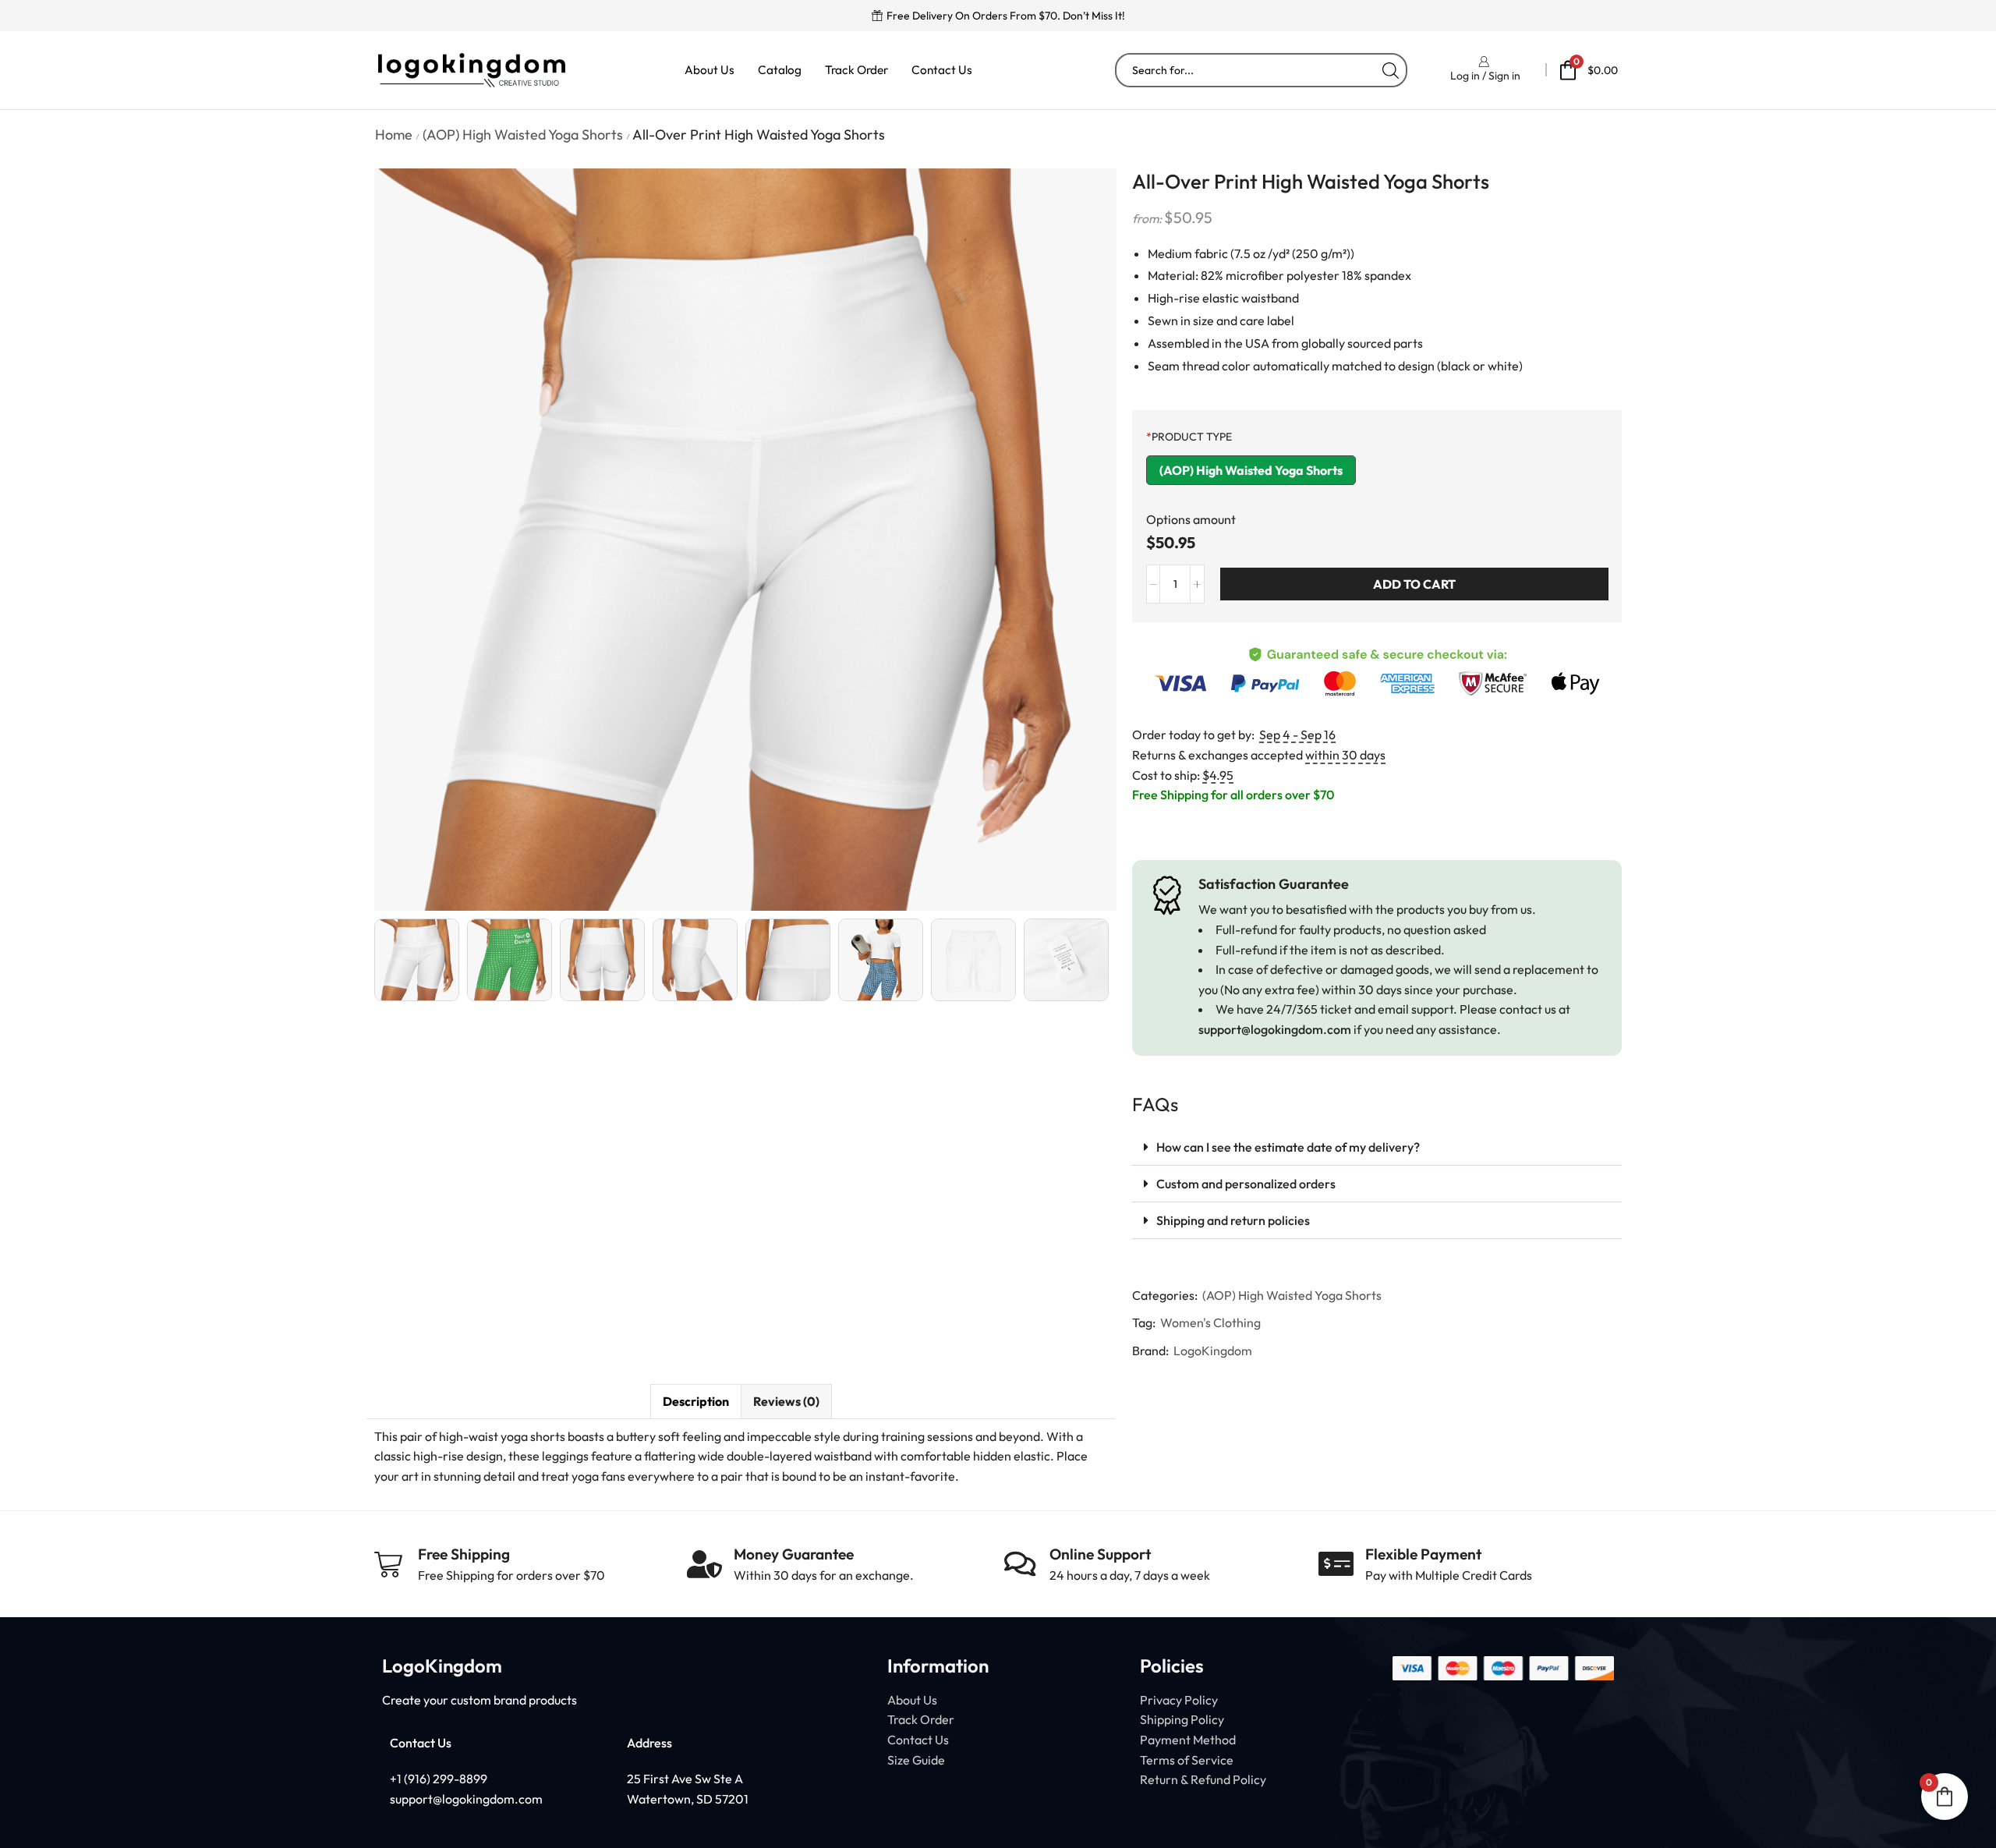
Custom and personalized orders (1246, 1184)
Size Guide (916, 1760)
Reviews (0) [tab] (786, 1401)
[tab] (695, 1402)
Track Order (856, 70)
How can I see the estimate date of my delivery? (1288, 1147)
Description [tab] (696, 1401)
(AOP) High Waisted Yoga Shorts (523, 135)
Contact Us (942, 70)
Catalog (780, 70)
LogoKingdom (1213, 1351)
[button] (1377, 1147)
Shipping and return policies (1233, 1220)
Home (394, 135)
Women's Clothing (1210, 1322)
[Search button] (1390, 70)
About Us (710, 70)
